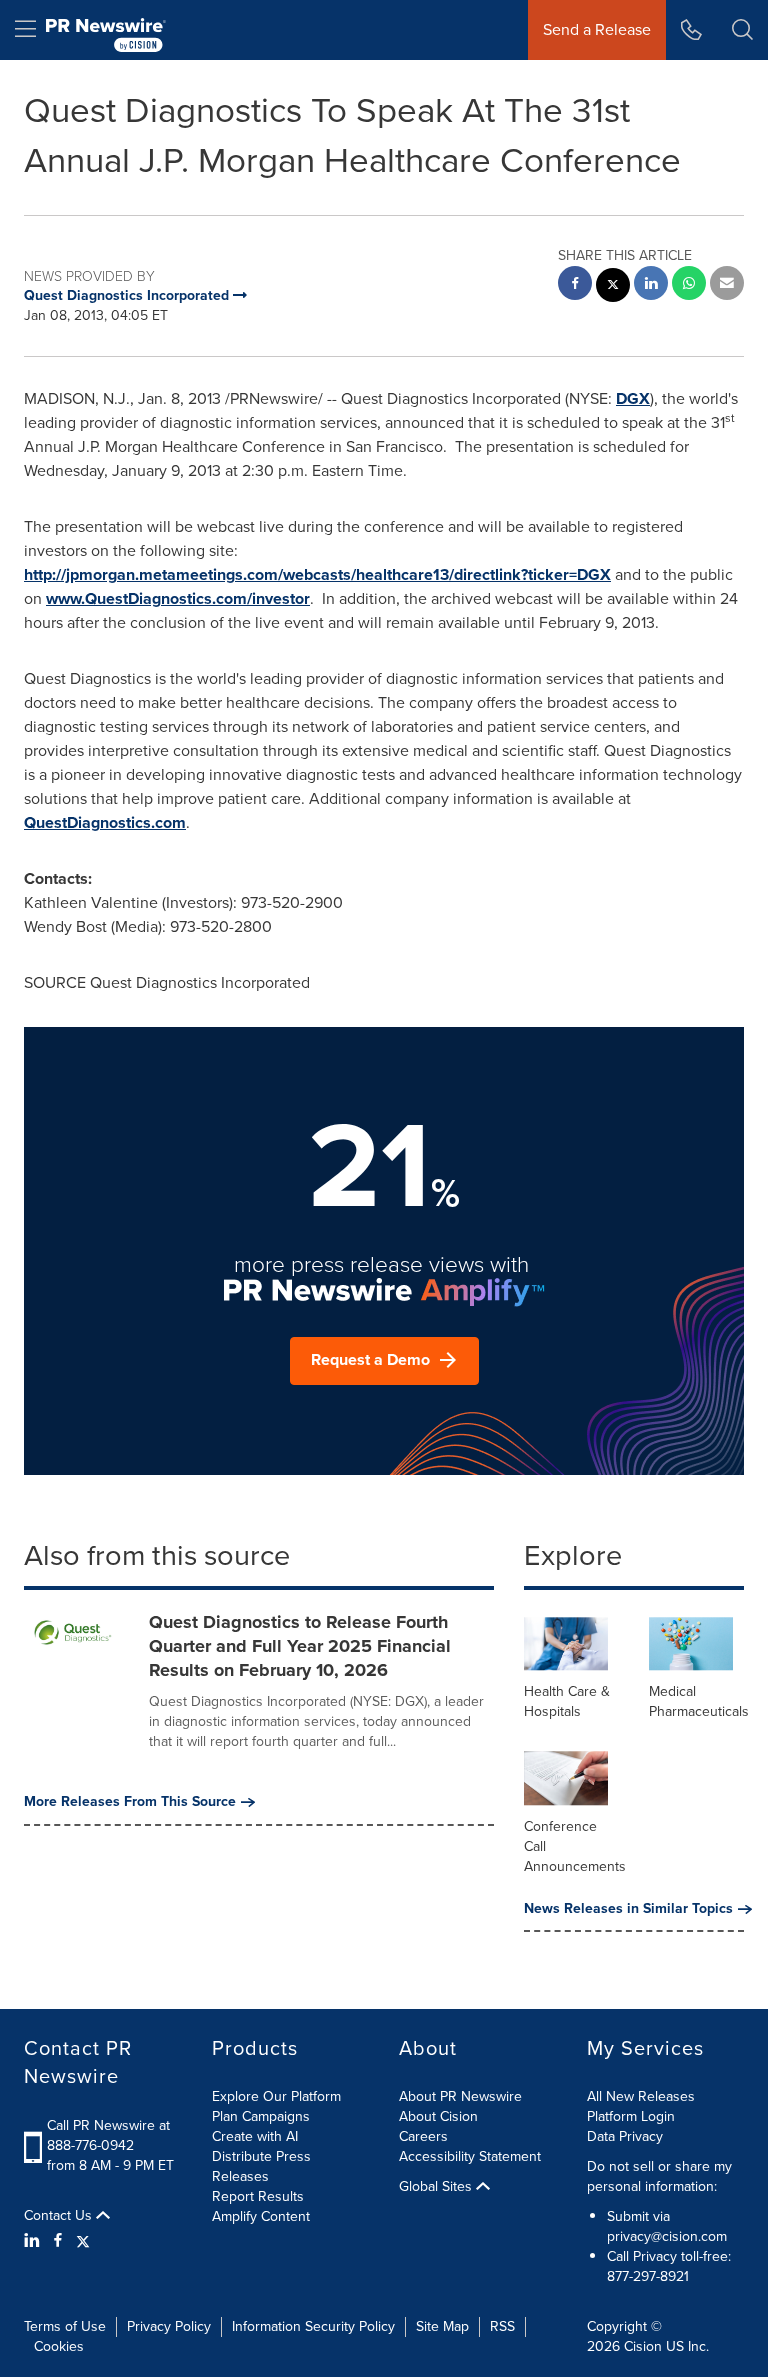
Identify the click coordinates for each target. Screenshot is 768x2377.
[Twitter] (83, 2241)
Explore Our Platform (276, 2096)
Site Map (442, 2326)
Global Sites (437, 2187)
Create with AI (255, 2136)
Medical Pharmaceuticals (699, 1701)
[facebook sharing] (575, 285)
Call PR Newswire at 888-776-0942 (108, 2135)
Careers (423, 2136)
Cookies (59, 2346)
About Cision (438, 2116)
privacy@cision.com (667, 2236)
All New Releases (641, 2096)
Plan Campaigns (261, 2116)
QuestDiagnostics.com (105, 822)
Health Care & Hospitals (567, 1701)
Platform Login (631, 2116)
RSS (502, 2326)
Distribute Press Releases (261, 2166)
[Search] (742, 30)
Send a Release (597, 29)
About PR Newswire (460, 2096)
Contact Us (60, 2216)
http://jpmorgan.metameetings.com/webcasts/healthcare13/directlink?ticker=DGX (317, 574)
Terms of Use (65, 2326)
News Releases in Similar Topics (628, 1909)
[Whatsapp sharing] (689, 285)
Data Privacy (625, 2136)
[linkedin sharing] (651, 285)
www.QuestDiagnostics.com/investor (178, 598)
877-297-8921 (648, 2276)
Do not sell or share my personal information (659, 2176)
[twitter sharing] (613, 287)
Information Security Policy (313, 2326)
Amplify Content (261, 2216)
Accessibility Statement (470, 2156)
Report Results (258, 2196)
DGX (633, 398)
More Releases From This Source (130, 1802)
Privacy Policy (169, 2326)
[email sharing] (727, 285)
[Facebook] (58, 2241)
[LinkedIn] (34, 2241)
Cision (643, 2346)
